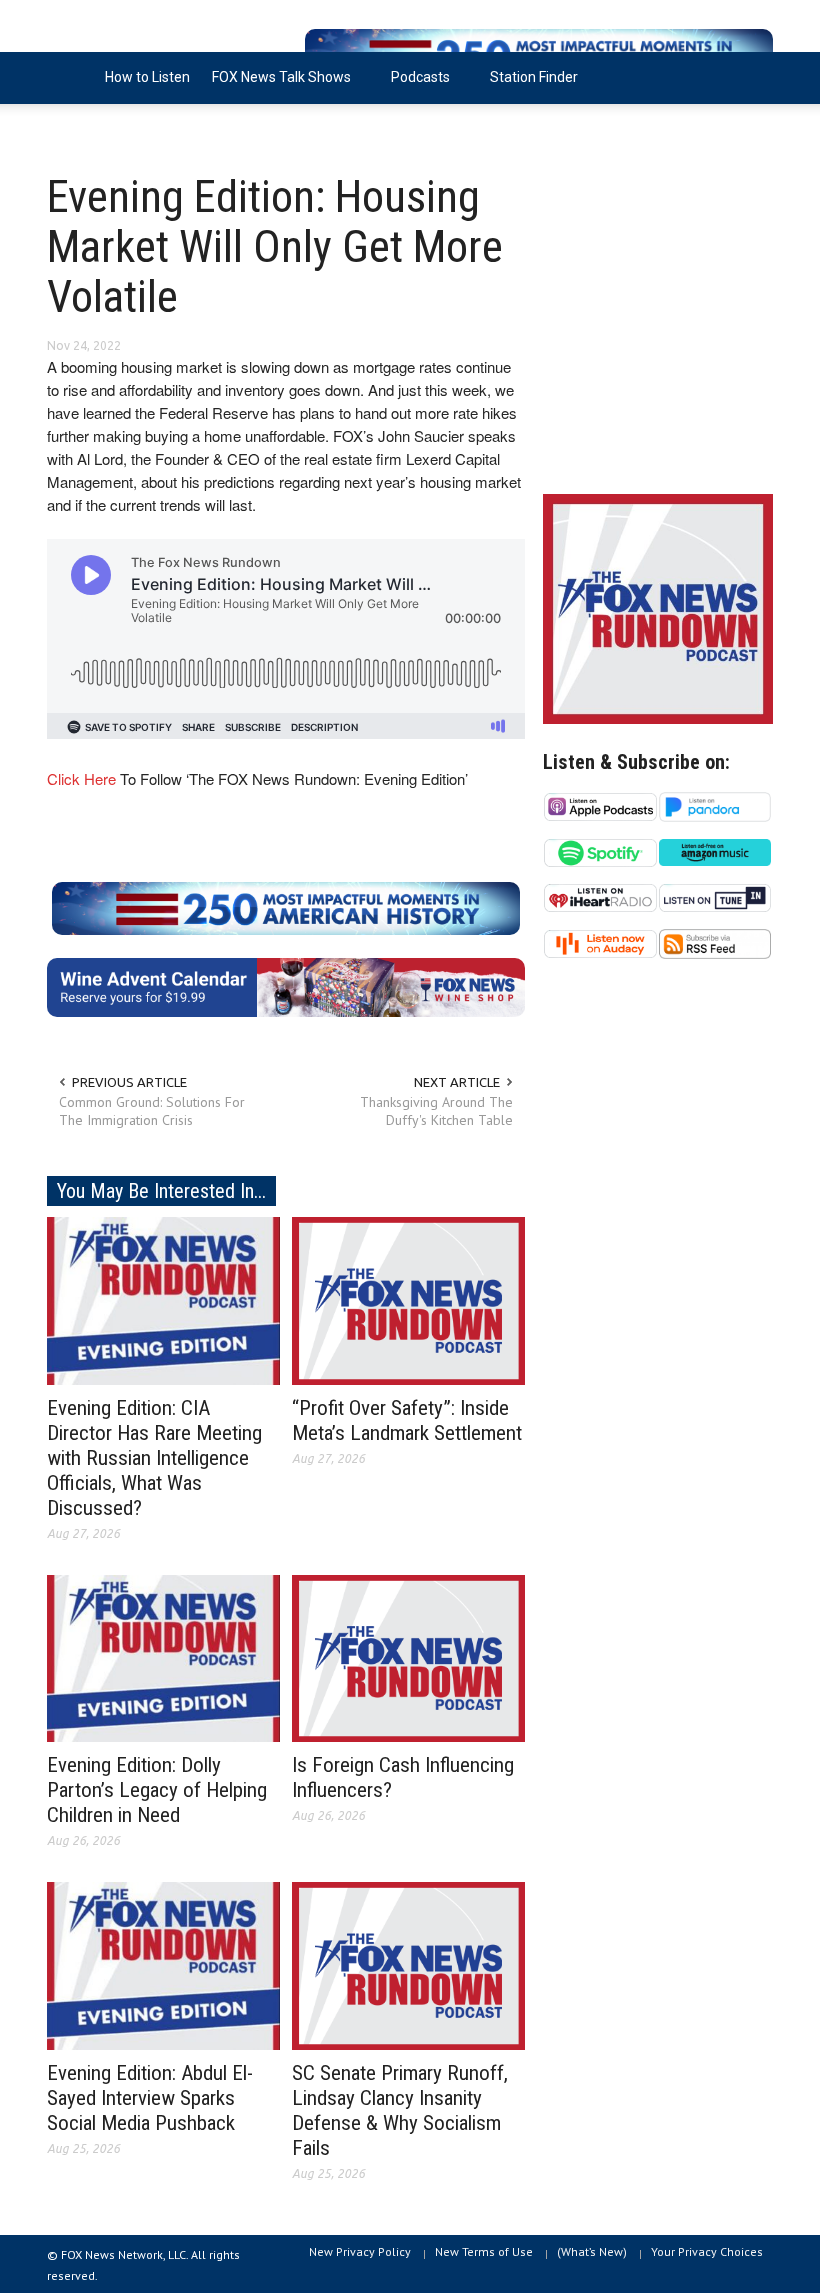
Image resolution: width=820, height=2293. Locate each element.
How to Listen (147, 77)
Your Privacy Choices (707, 2251)
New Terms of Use (484, 2251)
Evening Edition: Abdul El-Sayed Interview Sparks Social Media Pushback (150, 2098)
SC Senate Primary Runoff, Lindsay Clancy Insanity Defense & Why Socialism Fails (400, 2110)
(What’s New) (592, 2251)
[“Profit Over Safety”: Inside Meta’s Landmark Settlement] (408, 1299)
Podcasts (415, 86)
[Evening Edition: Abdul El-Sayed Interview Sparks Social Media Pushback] (163, 1965)
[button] (753, 76)
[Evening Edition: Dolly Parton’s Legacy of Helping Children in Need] (163, 1657)
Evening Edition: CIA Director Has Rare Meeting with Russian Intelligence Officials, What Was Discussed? (154, 1458)
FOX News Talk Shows (276, 86)
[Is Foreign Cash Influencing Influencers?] (408, 1657)
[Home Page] (70, 78)
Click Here (81, 778)
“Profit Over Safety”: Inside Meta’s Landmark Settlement (407, 1420)
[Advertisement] (658, 330)
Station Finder (534, 77)
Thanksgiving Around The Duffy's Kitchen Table (436, 1111)
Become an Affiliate (120, 129)
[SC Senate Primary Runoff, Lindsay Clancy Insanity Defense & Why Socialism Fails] (408, 1965)
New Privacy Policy (360, 2251)
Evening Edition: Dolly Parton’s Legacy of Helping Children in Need (157, 1790)
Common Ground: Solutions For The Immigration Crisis (152, 1111)
